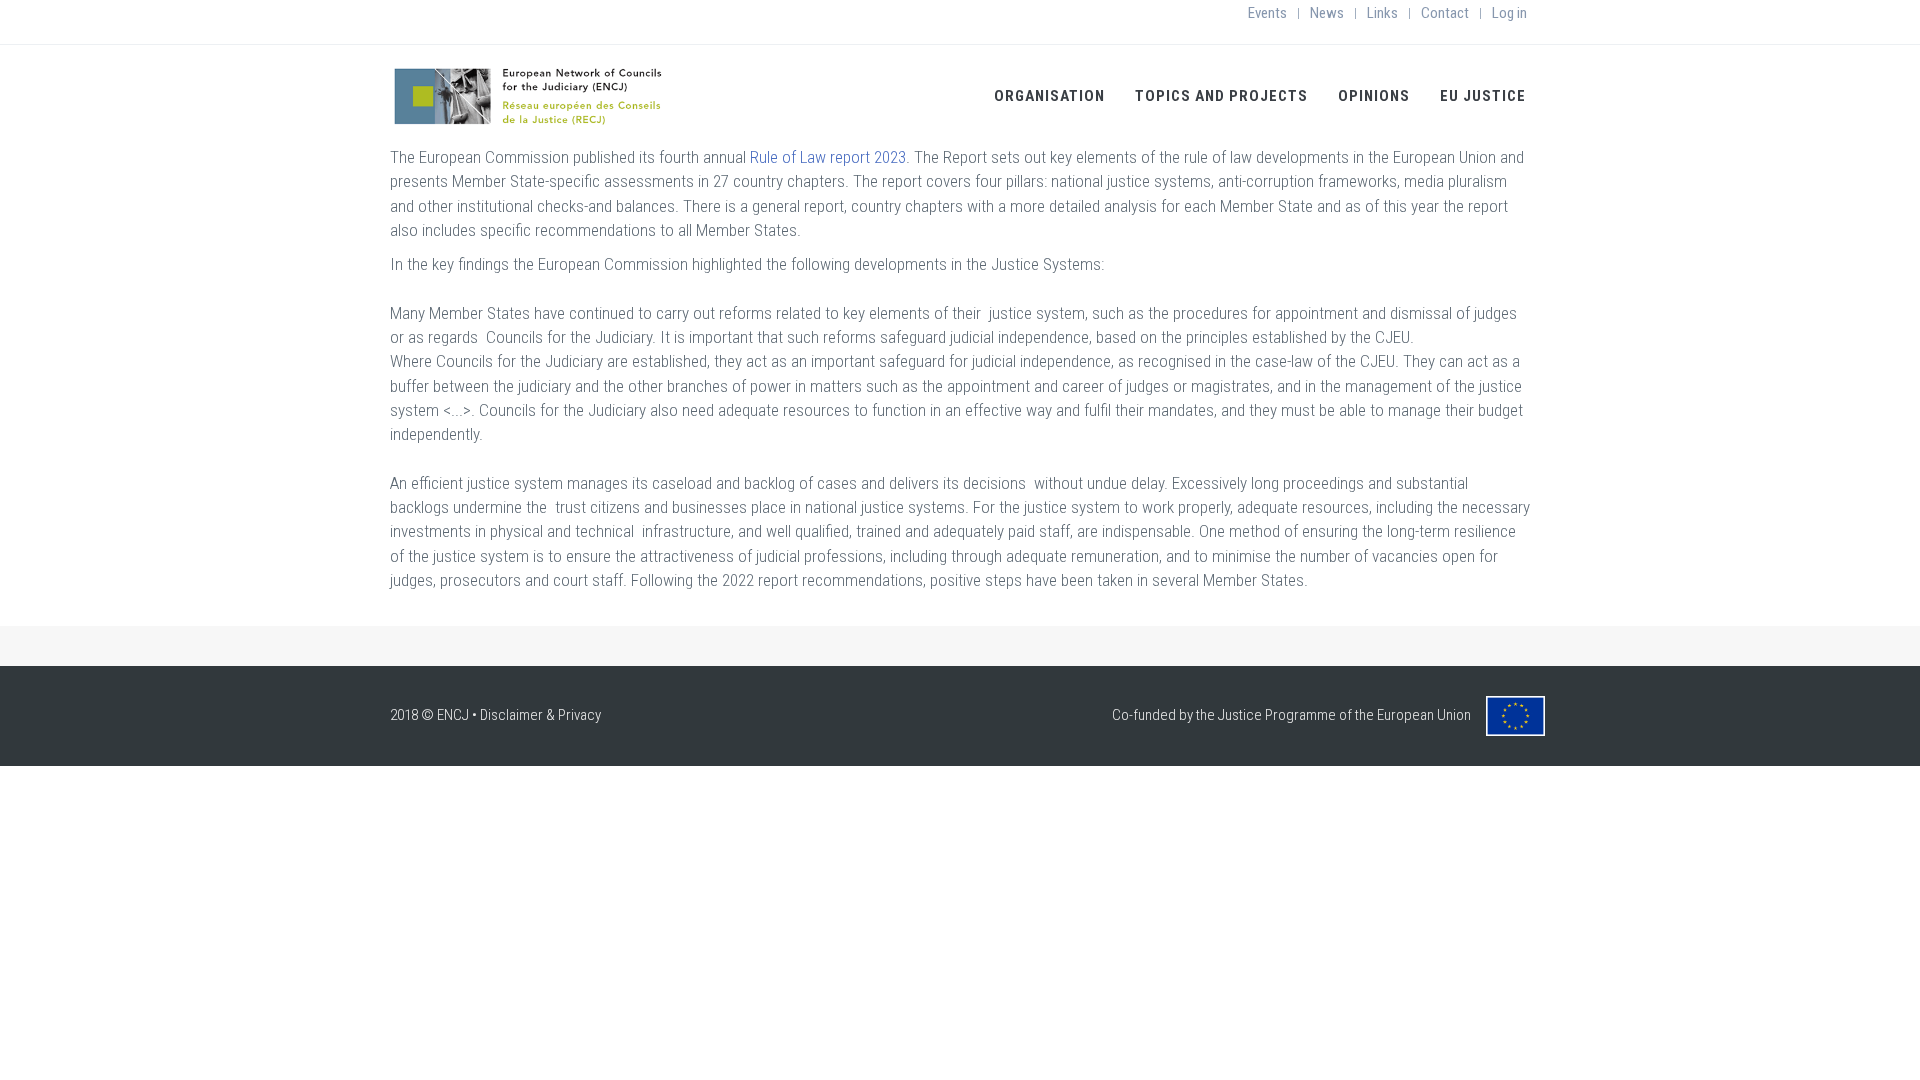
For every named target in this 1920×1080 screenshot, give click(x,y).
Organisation (1049, 96)
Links (1382, 13)
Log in (1509, 13)
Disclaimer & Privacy (540, 715)
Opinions (1374, 96)
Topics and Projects (1221, 96)
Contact (1445, 13)
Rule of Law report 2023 (828, 157)
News (1327, 13)
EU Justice (1483, 96)
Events (1267, 13)
